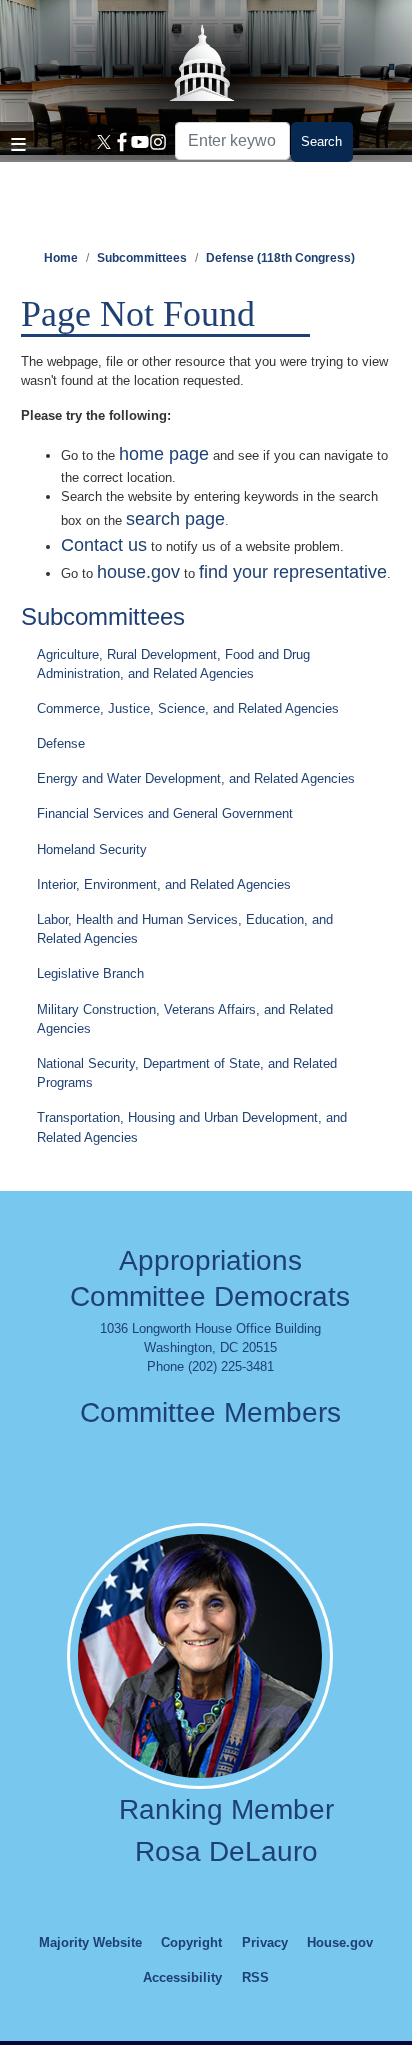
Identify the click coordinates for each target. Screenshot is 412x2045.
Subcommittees (142, 258)
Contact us (104, 545)
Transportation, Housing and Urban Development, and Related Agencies (192, 1127)
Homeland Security (92, 849)
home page (164, 454)
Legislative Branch (90, 973)
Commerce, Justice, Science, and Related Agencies (188, 708)
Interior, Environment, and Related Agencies (164, 884)
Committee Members (210, 1412)
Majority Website (90, 1942)
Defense (61, 743)
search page (175, 519)
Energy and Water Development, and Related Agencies (196, 778)
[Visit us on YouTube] (137, 142)
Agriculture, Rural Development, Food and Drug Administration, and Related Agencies (173, 664)
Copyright (191, 1942)
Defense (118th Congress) (280, 258)
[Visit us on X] (101, 142)
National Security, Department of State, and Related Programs (187, 1073)
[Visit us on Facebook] (119, 142)
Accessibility (182, 1977)
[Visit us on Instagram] (155, 142)
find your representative (293, 572)
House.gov (340, 1942)
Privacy (265, 1942)
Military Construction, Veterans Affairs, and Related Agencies (185, 1019)
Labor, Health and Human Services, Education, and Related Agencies (185, 929)
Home (61, 258)
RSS (255, 1977)
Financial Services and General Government (165, 813)
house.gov (138, 572)
